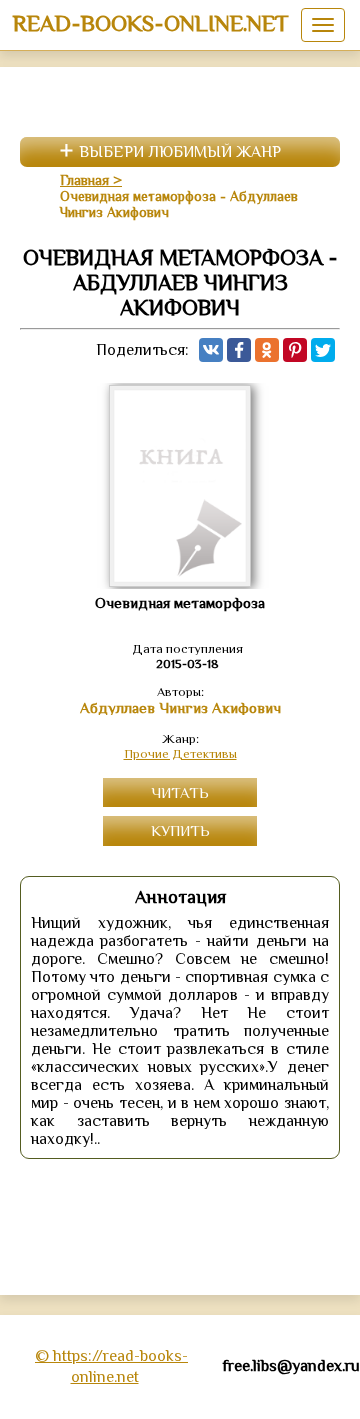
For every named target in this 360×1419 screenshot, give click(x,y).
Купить (180, 830)
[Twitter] (323, 350)
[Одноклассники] (267, 350)
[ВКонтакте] (211, 350)
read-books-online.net (150, 23)
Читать (180, 792)
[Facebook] (239, 350)
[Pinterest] (295, 350)
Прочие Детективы (180, 753)
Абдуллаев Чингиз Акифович (180, 708)
